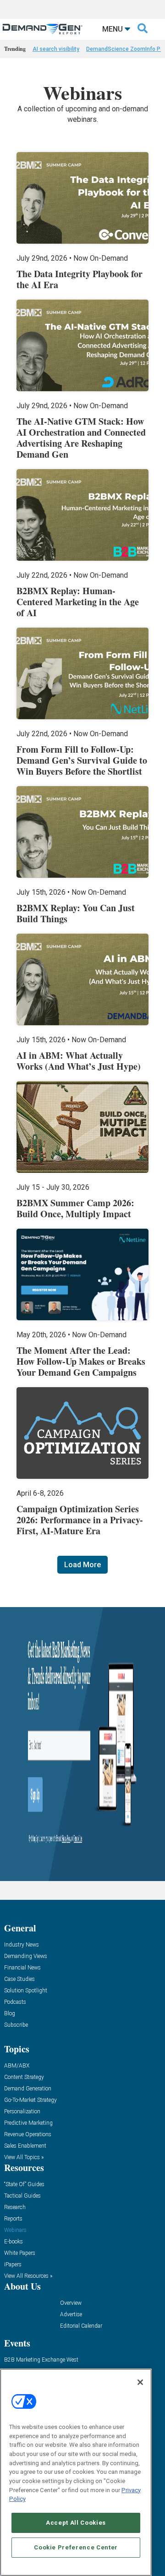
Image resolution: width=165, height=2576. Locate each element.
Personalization (22, 2112)
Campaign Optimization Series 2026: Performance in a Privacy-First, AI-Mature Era (80, 1520)
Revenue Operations (28, 2135)
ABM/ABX (17, 2066)
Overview (71, 2303)
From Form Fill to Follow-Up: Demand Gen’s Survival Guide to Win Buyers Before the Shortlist (82, 760)
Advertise (71, 2315)
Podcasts (15, 2002)
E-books (14, 2242)
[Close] (140, 2382)
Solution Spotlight (26, 1991)
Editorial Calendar (81, 2326)
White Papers (20, 2253)
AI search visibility (56, 49)
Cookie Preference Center (76, 2547)
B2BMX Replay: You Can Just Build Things (76, 913)
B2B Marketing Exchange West (41, 2360)
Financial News (22, 1968)
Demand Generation (28, 2089)
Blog (10, 2014)
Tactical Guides (22, 2196)
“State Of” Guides (24, 2185)
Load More (82, 1565)
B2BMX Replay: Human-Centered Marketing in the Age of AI (78, 602)
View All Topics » (24, 2158)
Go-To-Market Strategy (30, 2100)
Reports (13, 2219)
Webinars (15, 2230)
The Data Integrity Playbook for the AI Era (80, 279)
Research (15, 2207)
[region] (76, 2472)
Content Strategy (24, 2077)
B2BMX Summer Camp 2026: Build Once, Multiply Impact (75, 1208)
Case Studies (19, 1979)
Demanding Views (26, 1956)
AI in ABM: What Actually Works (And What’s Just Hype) (79, 1061)
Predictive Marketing (28, 2123)
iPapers (13, 2265)
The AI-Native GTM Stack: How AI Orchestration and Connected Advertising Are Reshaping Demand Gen (81, 438)
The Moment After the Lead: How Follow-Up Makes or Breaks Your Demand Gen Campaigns (81, 1361)
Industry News (22, 1945)
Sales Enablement (25, 2146)
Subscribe (16, 2025)
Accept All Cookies (76, 2523)
